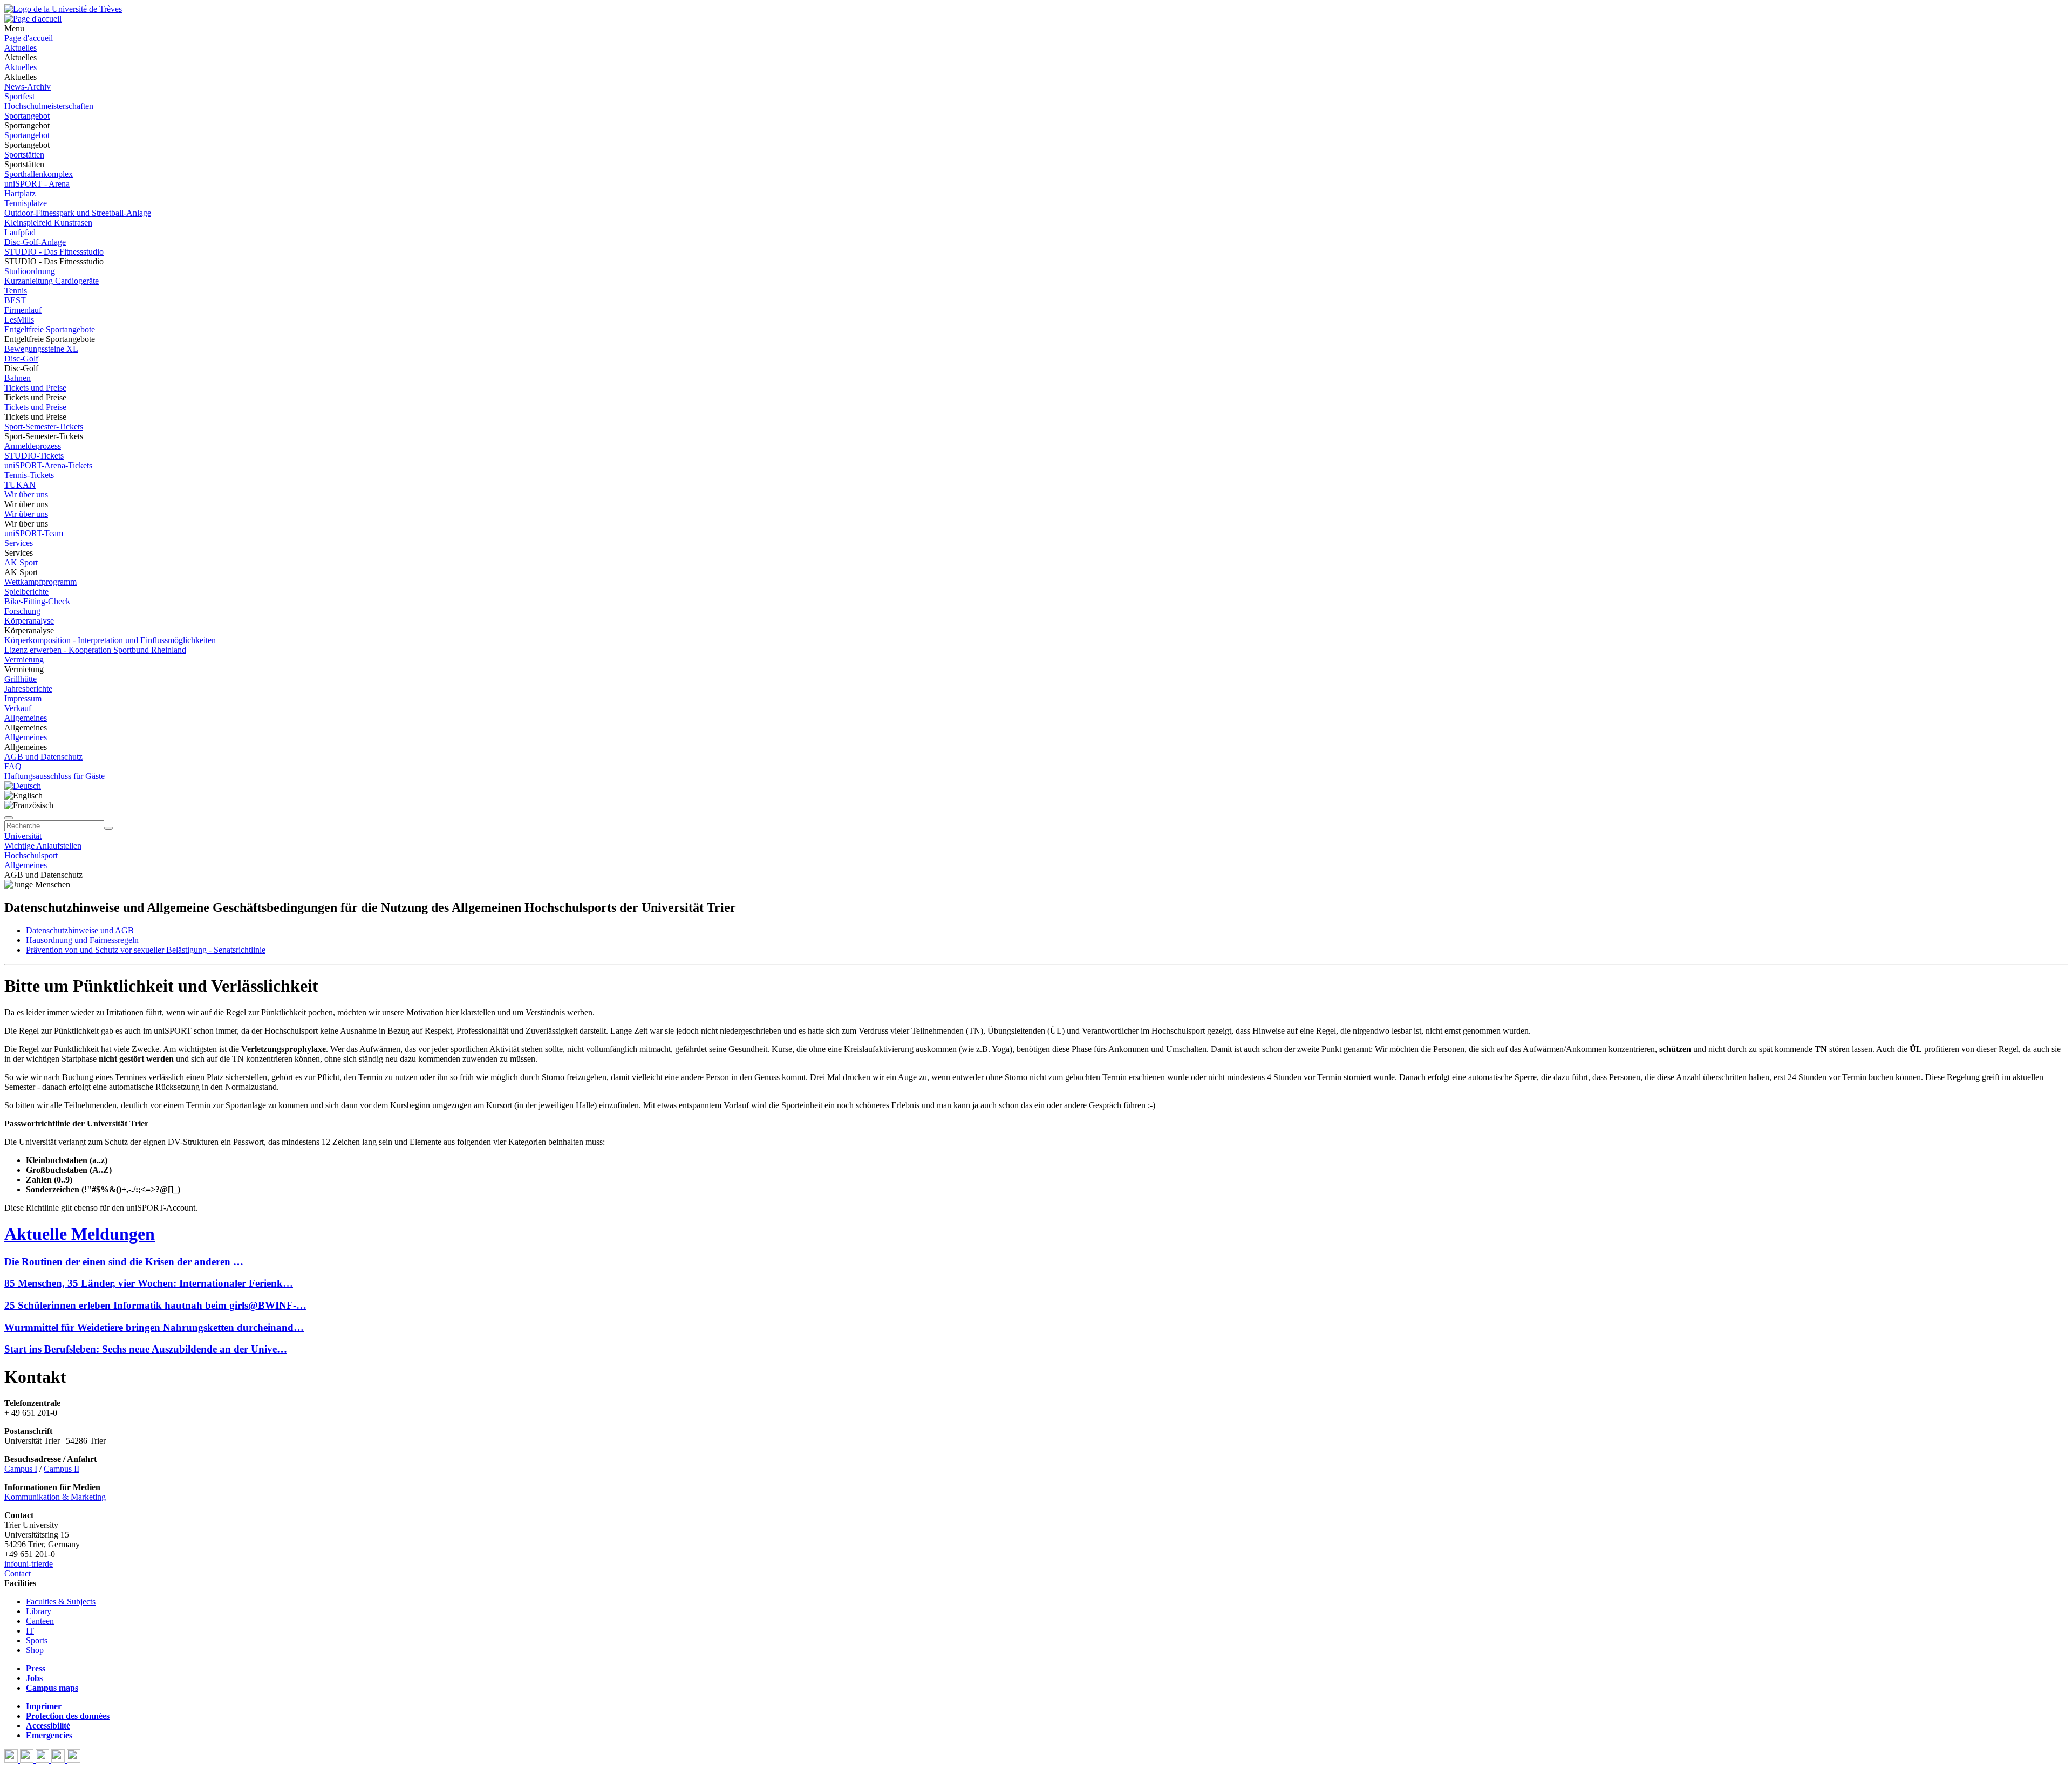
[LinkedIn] (74, 1760)
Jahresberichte (28, 689)
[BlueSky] (28, 1760)
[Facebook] (12, 1760)
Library (39, 1611)
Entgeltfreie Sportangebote (50, 329)
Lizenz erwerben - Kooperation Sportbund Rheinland (95, 650)
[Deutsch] (23, 786)
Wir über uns (26, 494)
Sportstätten (24, 155)
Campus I (21, 1469)
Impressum (23, 698)
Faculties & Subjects (61, 1601)
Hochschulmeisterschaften (49, 106)
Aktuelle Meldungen (80, 1234)
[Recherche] (108, 828)
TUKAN (20, 485)
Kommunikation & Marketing (55, 1497)
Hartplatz (20, 193)
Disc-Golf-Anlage (35, 242)
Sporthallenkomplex (39, 174)
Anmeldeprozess (33, 446)
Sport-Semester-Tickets (44, 426)
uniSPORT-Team (34, 533)
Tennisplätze (26, 203)
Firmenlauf (23, 310)
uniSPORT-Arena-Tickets (48, 465)
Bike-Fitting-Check (37, 601)
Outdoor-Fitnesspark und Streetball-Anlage (78, 213)
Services (19, 543)
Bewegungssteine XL (41, 349)
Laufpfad (20, 232)
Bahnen (18, 378)
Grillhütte (21, 679)
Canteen (40, 1621)
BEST (15, 300)
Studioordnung (30, 271)
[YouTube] (43, 1760)
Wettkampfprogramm (40, 582)
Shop (35, 1650)
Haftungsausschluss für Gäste (54, 776)
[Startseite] (63, 9)
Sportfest (19, 96)
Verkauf (18, 708)
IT (30, 1631)
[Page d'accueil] (33, 19)
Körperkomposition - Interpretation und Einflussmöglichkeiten (110, 640)
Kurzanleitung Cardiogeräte (52, 281)
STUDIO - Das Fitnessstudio (54, 252)
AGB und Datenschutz (43, 757)
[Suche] (9, 818)
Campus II (62, 1469)
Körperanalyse (29, 621)
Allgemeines (26, 718)
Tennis (16, 291)
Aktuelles (21, 48)
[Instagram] (59, 1760)
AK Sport (21, 562)
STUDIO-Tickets (34, 456)
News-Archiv (28, 87)
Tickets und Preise (35, 388)
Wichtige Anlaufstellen (43, 846)
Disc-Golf (21, 358)
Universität (23, 836)
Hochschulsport (31, 855)
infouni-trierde (29, 1564)
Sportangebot (27, 116)
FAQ (13, 766)
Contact (18, 1573)
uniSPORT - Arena (37, 184)
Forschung (22, 611)
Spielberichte (26, 592)
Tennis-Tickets (29, 475)
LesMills (19, 320)
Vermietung (24, 660)
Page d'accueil (29, 38)
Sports (37, 1640)
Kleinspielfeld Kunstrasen (48, 223)
